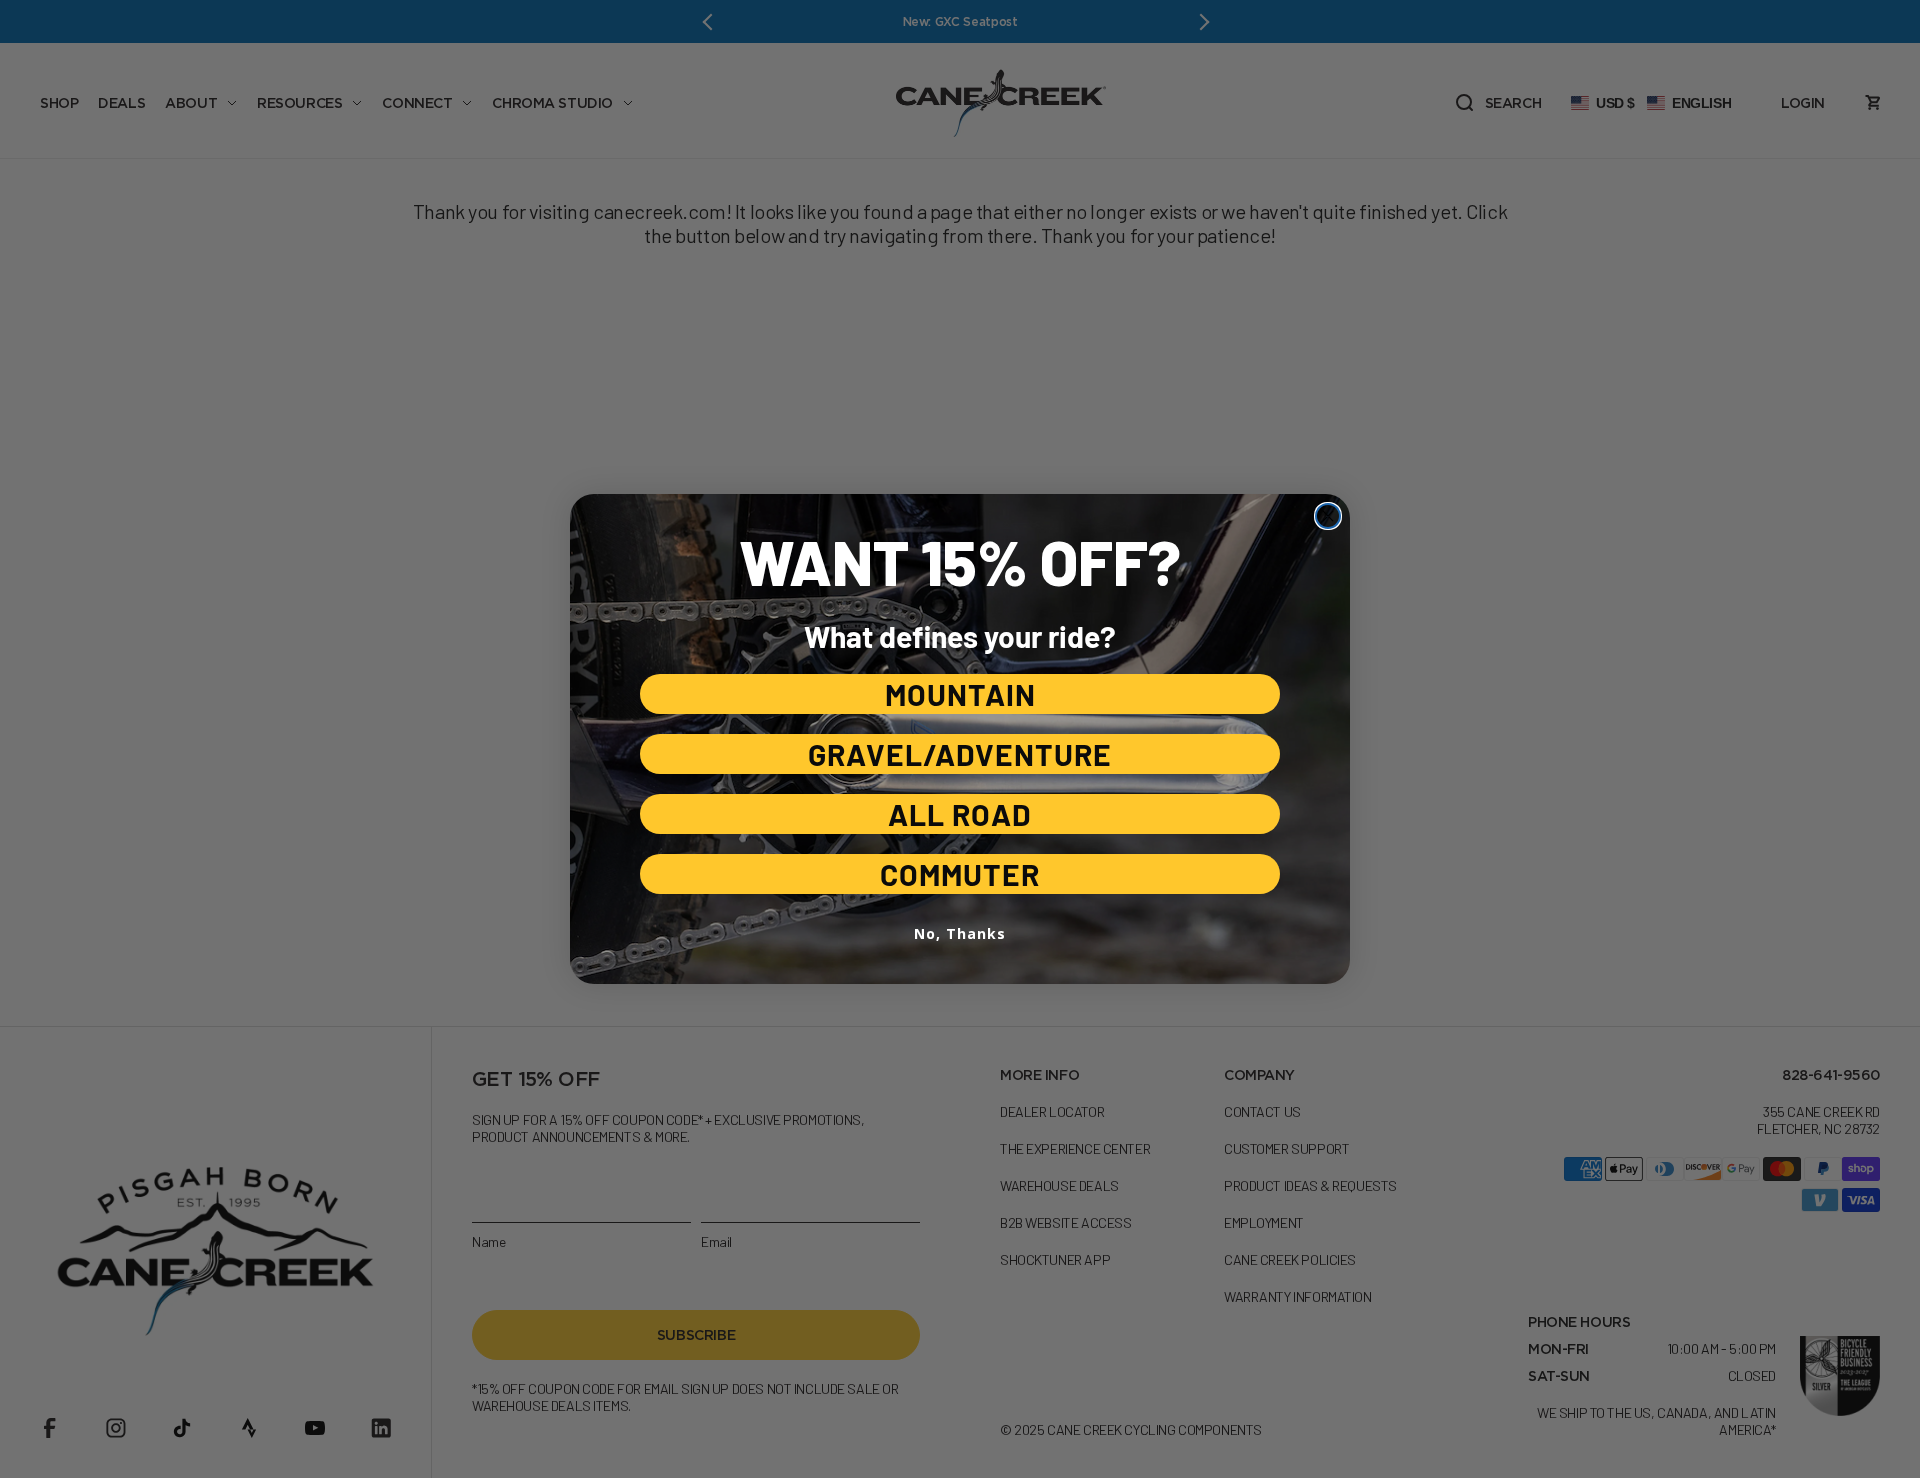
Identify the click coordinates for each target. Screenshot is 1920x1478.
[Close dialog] (1328, 516)
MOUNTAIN (960, 694)
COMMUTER (960, 874)
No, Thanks (960, 933)
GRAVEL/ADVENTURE (960, 754)
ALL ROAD (960, 814)
